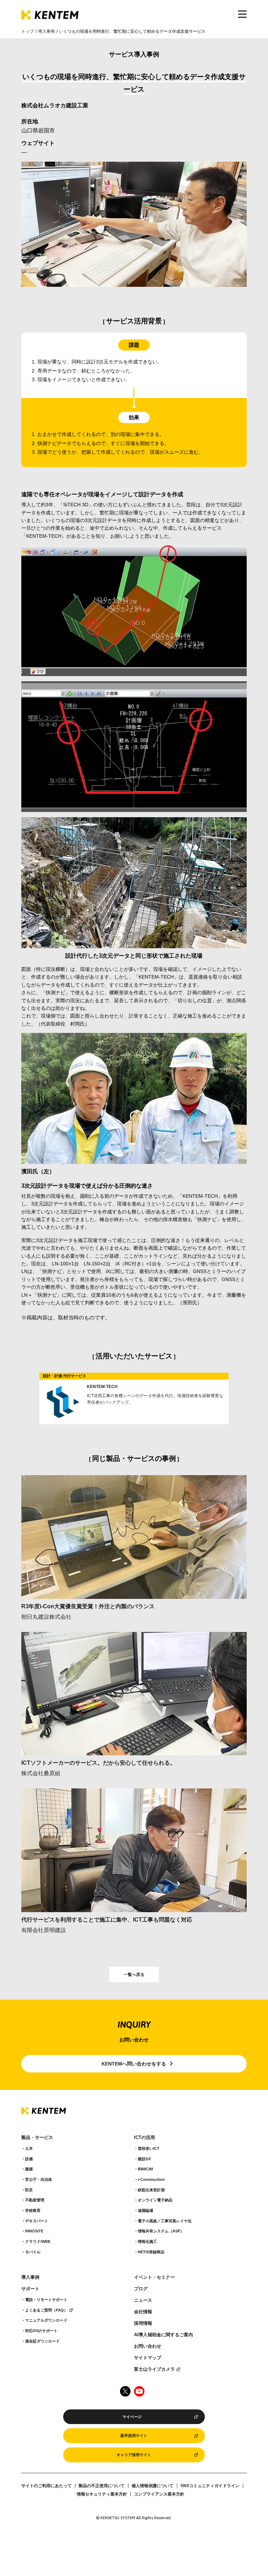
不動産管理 (35, 2200)
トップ (28, 31)
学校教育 (33, 2210)
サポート (30, 2289)
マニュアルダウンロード (46, 2320)
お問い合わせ (148, 2346)
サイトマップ (148, 2358)
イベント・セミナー (154, 2277)
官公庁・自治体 (39, 2179)
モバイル (33, 2252)
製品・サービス (37, 2138)
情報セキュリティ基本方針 (102, 2494)
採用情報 (143, 2323)
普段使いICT (149, 2148)
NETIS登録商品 (151, 2252)
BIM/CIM (145, 2169)
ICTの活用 (144, 2138)
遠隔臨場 (146, 2210)
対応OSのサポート (41, 2331)
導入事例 (46, 31)
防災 (29, 2190)
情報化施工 (147, 2241)
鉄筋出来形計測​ (151, 2190)
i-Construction (151, 2179)
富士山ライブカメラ (154, 2369)
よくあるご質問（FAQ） (46, 2310)
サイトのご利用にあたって (46, 2486)
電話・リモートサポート (46, 2300)
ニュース (143, 2300)
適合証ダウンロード (42, 2341)
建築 (29, 2169)
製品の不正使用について (102, 2486)
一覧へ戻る (134, 1975)
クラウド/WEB (38, 2241)
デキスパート (37, 2221)
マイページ (132, 2417)
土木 (29, 2148)
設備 (29, 2159)
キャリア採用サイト (134, 2455)
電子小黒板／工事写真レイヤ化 (165, 2221)
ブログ (141, 2289)
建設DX (144, 2159)
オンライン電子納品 (155, 2200)
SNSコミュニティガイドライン (210, 2486)
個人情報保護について (152, 2486)
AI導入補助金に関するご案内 (163, 2335)
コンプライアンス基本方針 (159, 2494)
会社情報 (143, 2312)
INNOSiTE (34, 2231)
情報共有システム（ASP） (161, 2231)
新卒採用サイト (134, 2436)
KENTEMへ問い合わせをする (134, 2064)
